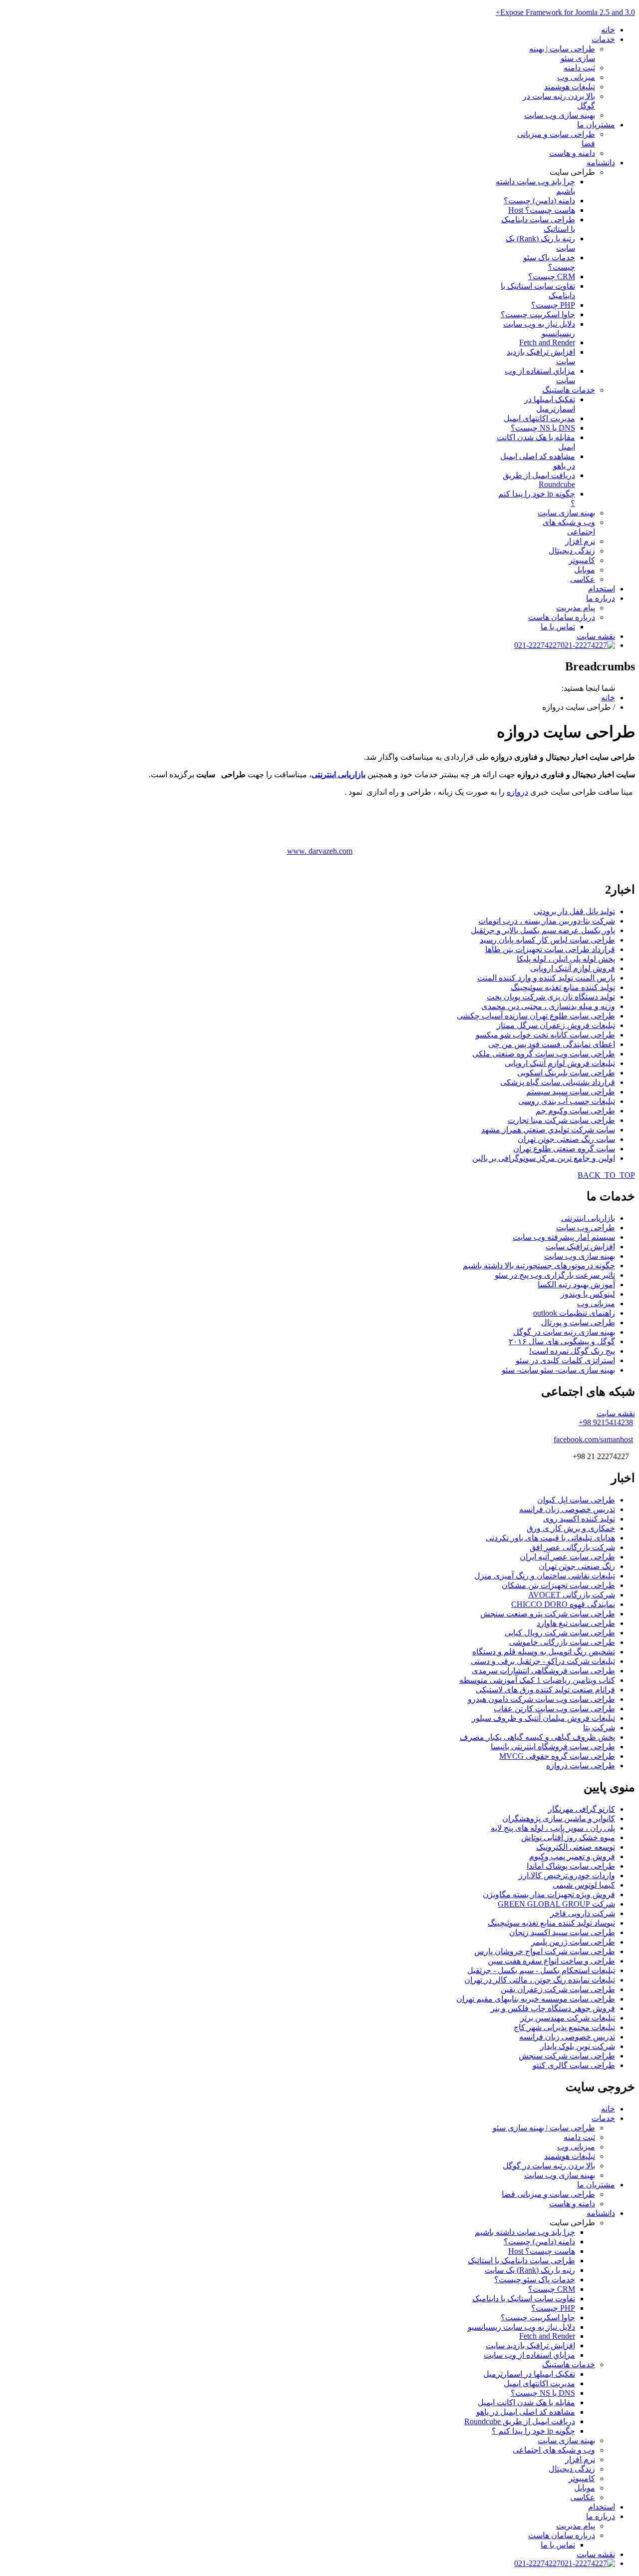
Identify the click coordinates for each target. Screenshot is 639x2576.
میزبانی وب (576, 77)
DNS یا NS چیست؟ (543, 428)
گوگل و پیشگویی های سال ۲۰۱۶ (562, 1341)
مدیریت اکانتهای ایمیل (539, 418)
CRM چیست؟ (552, 276)
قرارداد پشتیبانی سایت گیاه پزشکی (558, 1082)
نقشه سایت (596, 636)
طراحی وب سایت (586, 1228)
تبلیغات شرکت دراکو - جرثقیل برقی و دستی (543, 1661)
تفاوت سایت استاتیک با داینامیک (524, 2299)
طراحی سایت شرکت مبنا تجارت (561, 1120)
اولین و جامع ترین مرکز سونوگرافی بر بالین (544, 1158)
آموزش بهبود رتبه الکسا (576, 1285)
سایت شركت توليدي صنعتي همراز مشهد (548, 1130)
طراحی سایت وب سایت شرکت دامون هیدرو (541, 1699)
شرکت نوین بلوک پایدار (578, 2046)
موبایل (585, 570)
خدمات (603, 39)
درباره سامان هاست (562, 617)
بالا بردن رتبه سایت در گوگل (549, 2166)
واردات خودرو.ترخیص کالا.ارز (567, 1875)
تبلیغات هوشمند (570, 87)
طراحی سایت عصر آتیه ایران (567, 1557)
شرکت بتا (599, 1728)
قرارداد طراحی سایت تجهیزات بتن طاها (550, 949)
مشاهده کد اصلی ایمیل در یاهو (526, 2412)
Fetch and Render (547, 342)
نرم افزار (580, 541)
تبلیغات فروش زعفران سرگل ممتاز (556, 1025)
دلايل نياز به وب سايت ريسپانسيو (521, 2327)
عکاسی (583, 579)
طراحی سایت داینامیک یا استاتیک (521, 2261)
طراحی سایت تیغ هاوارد (576, 1623)
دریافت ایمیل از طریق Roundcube (539, 480)
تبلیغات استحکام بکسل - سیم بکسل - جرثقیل (541, 1970)
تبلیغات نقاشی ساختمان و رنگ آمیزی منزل (545, 1576)
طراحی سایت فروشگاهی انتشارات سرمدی (543, 1671)
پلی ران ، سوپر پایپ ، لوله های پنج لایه (553, 1828)
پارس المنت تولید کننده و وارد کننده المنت (546, 978)
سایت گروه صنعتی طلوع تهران (564, 1149)
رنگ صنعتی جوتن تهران (577, 1566)
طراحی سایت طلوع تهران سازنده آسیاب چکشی (536, 1016)
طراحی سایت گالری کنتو (574, 2065)
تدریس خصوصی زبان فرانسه (567, 1509)
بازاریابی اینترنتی (338, 774)
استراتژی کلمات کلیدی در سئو (565, 1360)
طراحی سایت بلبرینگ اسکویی (566, 1073)
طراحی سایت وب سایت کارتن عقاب (554, 1709)
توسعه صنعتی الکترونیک (576, 1847)
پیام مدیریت (576, 608)
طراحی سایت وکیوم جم (575, 1111)
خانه (608, 30)
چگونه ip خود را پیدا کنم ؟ (533, 2431)
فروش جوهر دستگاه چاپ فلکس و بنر (553, 2008)
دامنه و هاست (572, 153)
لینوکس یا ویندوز (588, 1294)
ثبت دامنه (579, 68)
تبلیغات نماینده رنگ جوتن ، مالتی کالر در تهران (540, 1980)
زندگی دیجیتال (572, 551)
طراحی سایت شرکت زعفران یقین (558, 1989)
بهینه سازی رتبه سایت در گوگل (564, 1332)
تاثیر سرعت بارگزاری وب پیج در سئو (555, 1275)
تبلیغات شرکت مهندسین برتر (568, 2018)
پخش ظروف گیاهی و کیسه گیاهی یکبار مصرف (537, 1737)
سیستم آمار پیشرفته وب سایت (564, 1237)
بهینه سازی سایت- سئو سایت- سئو (558, 1370)
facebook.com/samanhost (593, 1439)
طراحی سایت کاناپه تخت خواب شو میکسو (545, 1035)
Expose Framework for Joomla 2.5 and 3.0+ (565, 12)
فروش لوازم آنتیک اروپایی (573, 968)
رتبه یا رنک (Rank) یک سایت (530, 2270)
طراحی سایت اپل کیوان (576, 1500)
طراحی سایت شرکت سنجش (567, 2056)
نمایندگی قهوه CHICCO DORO (563, 1604)
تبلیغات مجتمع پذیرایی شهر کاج (564, 2027)
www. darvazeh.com (320, 851)
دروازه (517, 792)
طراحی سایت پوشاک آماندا (571, 1866)
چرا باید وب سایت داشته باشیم (525, 2232)
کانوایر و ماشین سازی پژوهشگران (559, 1818)
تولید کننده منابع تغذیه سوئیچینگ (563, 987)
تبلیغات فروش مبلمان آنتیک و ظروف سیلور (543, 1718)
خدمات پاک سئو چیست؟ (535, 2280)
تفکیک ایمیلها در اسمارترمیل (529, 2374)
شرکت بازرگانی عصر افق (572, 1547)
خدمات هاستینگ (569, 390)
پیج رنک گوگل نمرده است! (572, 1351)
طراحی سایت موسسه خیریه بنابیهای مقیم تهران (536, 1999)
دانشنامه (601, 163)
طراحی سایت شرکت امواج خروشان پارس (545, 1951)
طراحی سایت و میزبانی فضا (548, 2194)
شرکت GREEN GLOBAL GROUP (556, 1904)
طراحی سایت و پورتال (578, 1322)
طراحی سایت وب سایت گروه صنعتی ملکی (544, 1054)
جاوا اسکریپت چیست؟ (538, 314)
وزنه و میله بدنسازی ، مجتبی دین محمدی (548, 1006)
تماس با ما (558, 627)
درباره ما (601, 598)
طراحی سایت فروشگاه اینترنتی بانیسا (553, 1747)
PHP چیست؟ (553, 305)
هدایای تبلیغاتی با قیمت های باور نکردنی (550, 1538)
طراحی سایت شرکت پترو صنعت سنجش (548, 1614)
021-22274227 (537, 645)
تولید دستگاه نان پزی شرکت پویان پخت (551, 997)
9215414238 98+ (606, 1422)
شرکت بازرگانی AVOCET (572, 1595)
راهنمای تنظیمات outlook (574, 1313)
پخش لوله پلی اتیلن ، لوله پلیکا (566, 959)
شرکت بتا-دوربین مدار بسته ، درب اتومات (547, 921)
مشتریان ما (596, 125)
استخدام (602, 589)
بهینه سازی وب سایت (560, 115)
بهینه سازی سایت (566, 513)
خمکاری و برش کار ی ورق (571, 1528)
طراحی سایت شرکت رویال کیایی (560, 1633)
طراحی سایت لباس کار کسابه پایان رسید (547, 940)
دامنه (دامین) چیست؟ (539, 201)
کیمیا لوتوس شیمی (584, 1885)
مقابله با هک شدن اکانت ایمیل (526, 2402)
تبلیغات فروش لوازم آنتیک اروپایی (560, 1063)
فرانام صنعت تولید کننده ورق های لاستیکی (545, 1690)
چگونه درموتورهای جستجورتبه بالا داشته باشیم (539, 1266)
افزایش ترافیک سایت (580, 1247)
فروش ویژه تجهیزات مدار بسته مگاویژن (549, 1894)
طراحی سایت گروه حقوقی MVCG (557, 1756)
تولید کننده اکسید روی (579, 1519)
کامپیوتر (582, 560)
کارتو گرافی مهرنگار (582, 1809)
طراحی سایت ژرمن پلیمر (573, 1942)
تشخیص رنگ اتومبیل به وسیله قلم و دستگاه (544, 1652)
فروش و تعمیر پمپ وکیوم (572, 1856)
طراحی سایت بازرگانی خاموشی (562, 1642)
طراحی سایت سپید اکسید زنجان (562, 1932)
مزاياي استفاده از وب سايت (529, 2355)
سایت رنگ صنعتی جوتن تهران (566, 1139)
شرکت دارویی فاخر (583, 1913)
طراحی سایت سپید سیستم (571, 1092)
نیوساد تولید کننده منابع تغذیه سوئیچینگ (551, 1923)
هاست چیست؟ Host (542, 210)
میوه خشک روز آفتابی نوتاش (568, 1837)
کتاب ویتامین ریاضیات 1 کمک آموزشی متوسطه (537, 1680)
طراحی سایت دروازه (581, 1766)
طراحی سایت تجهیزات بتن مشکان (558, 1585)
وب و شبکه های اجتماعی (554, 2450)
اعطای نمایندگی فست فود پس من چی (552, 1044)
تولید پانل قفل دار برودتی (574, 911)
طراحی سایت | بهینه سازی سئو (544, 2128)
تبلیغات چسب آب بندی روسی (567, 1101)
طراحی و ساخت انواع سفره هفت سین (551, 1961)
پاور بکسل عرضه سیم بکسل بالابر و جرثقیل (543, 930)
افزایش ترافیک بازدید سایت (530, 2345)
